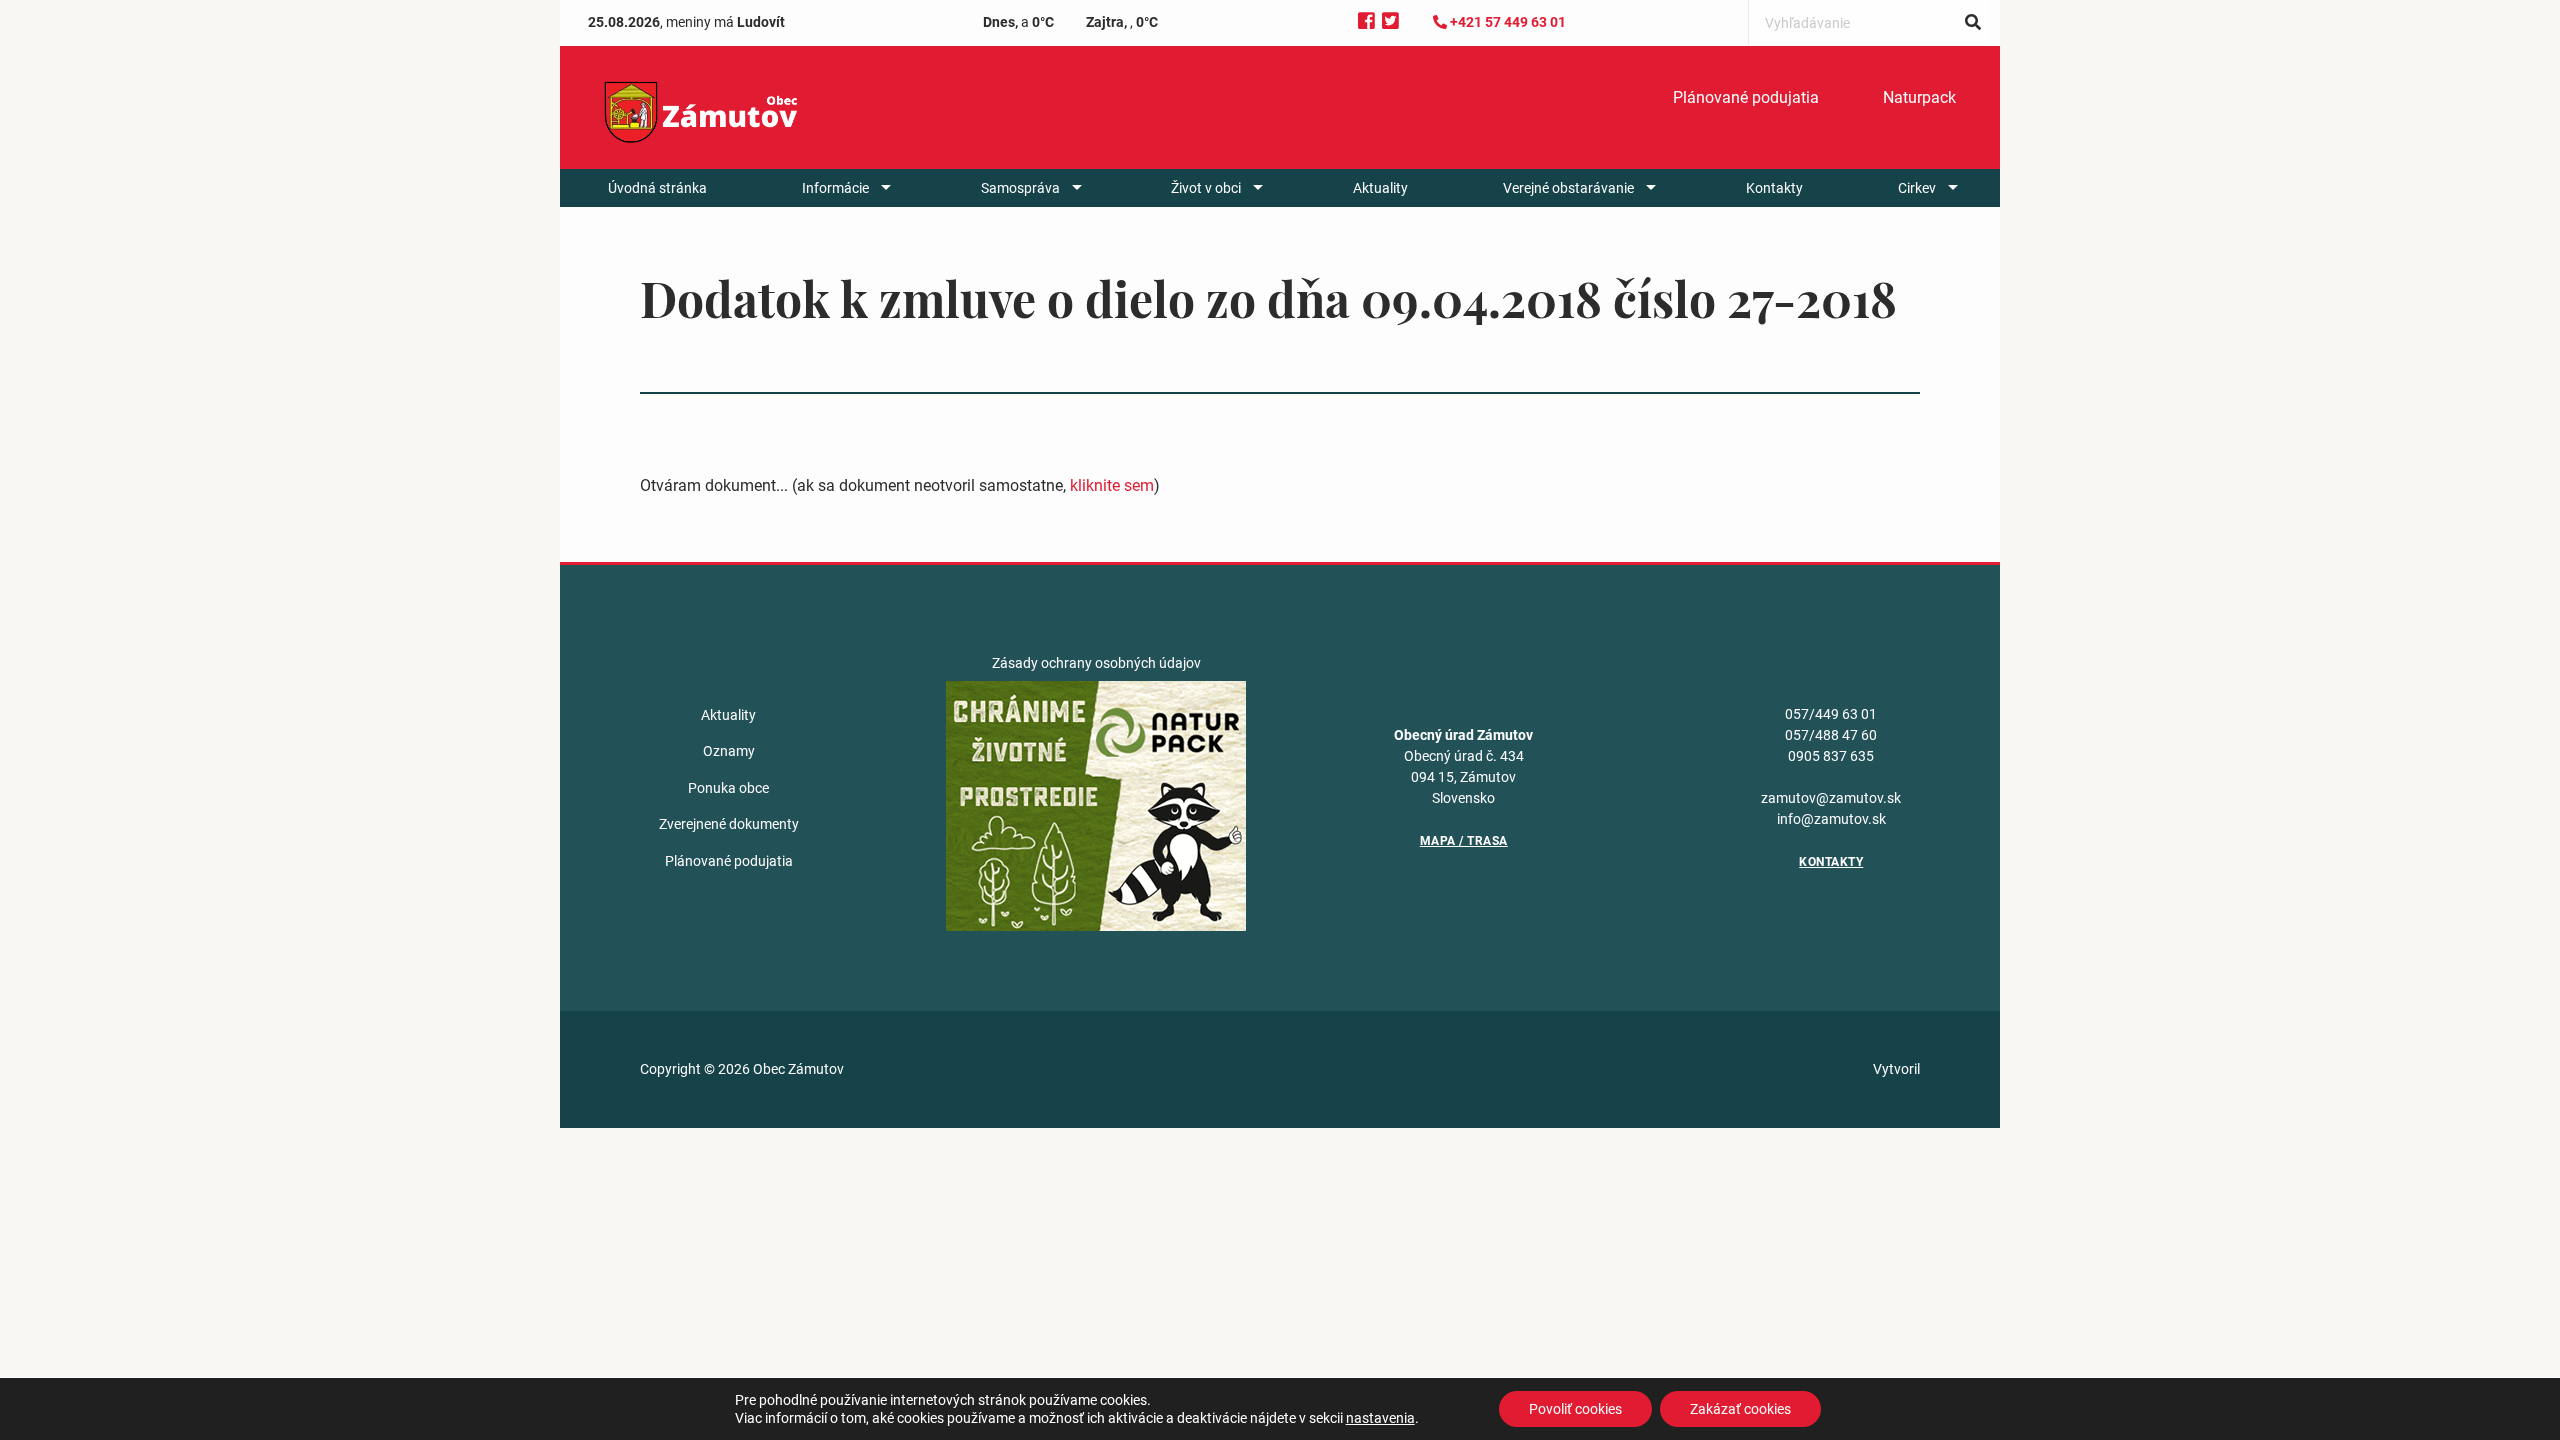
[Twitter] (1390, 21)
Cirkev (1917, 188)
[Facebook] (1366, 21)
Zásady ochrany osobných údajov (1096, 663)
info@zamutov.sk (1831, 819)
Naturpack (1919, 97)
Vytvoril (1896, 1069)
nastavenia (1380, 1418)
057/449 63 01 (1831, 714)
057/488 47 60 (1831, 735)
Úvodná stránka (657, 188)
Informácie (835, 188)
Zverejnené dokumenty (729, 824)
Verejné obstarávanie (1568, 188)
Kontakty (1774, 188)
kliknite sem (1112, 485)
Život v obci (1206, 188)
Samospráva (1020, 188)
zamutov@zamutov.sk (1831, 798)
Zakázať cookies (1740, 1409)
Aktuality (1380, 188)
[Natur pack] (1096, 805)
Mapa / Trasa (1464, 841)
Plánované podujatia (1746, 97)
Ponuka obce (728, 788)
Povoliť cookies (1575, 1409)
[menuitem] (1746, 98)
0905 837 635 (1831, 756)
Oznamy (729, 751)
